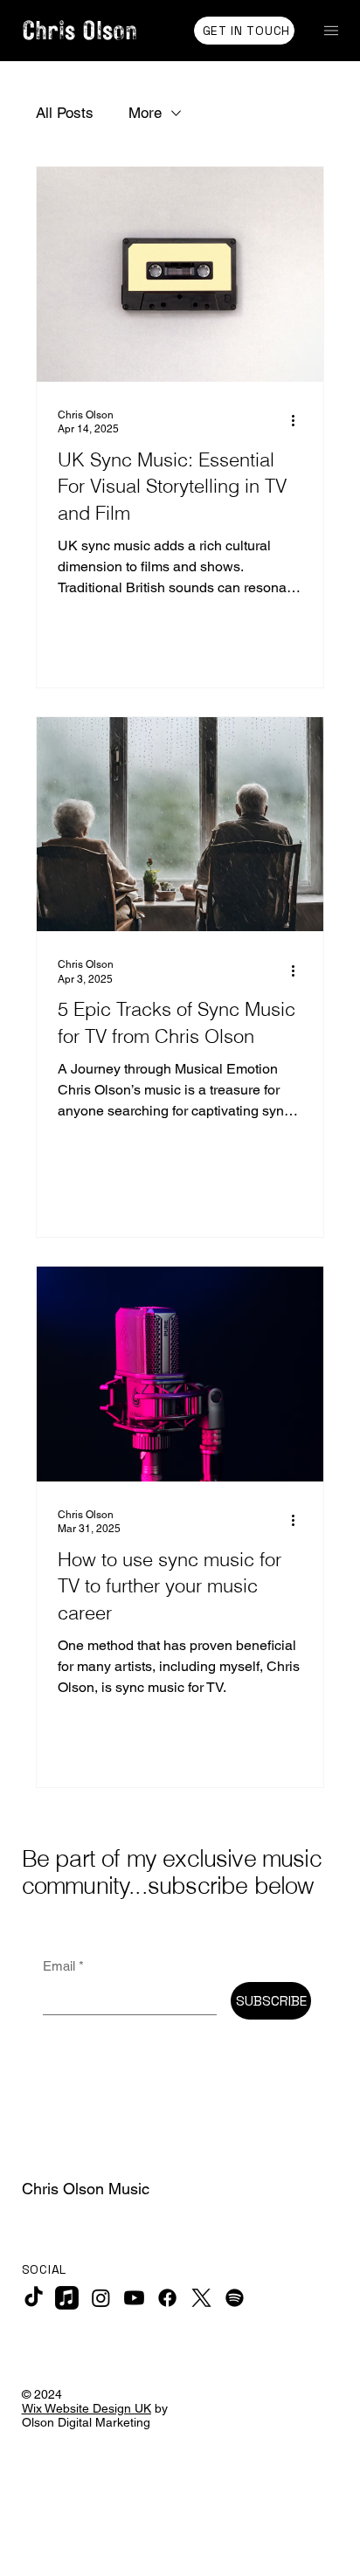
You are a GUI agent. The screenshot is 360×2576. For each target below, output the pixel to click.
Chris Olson (83, 30)
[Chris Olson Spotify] (235, 2298)
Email (63, 1966)
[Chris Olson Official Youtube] (134, 2298)
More (145, 113)
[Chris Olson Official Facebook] (167, 2298)
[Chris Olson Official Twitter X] (201, 2298)
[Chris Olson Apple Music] (67, 2298)
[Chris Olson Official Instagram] (101, 2298)
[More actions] (300, 421)
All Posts (65, 113)
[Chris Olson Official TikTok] (34, 2298)
